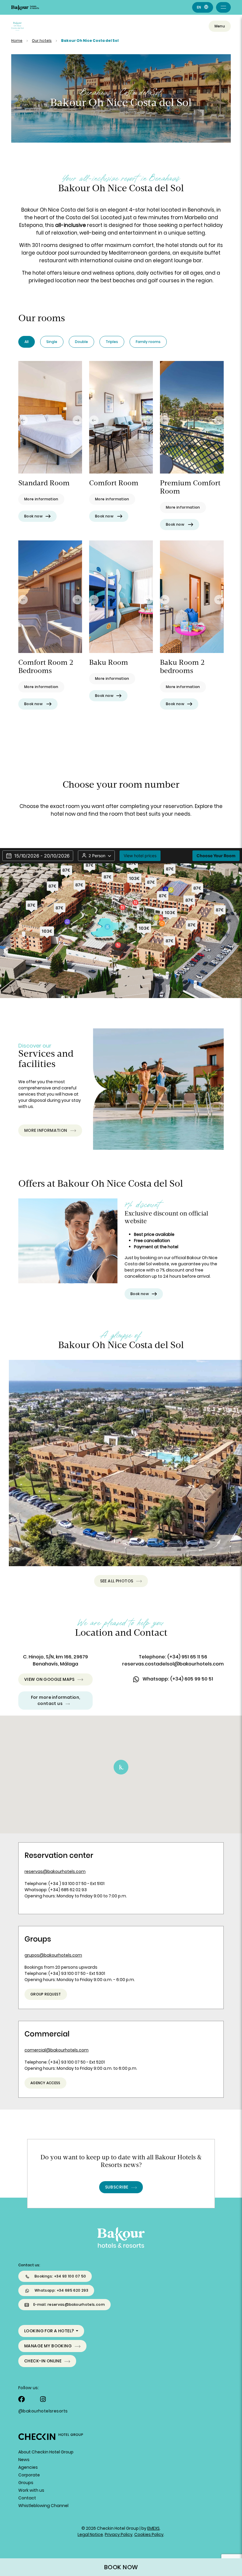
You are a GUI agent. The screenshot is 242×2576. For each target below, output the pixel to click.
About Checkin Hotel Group (46, 2452)
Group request (46, 1994)
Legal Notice (90, 2534)
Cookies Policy (149, 2534)
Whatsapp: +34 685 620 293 (61, 2290)
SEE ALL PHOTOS (117, 1581)
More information (46, 1130)
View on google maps (49, 1679)
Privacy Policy (119, 2534)
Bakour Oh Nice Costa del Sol (90, 41)
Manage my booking (48, 2346)
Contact (27, 2498)
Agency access (45, 2083)
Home (17, 41)
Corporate (29, 2475)
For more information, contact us (56, 1700)
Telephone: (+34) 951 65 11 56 (173, 1657)
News (24, 2460)
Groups (26, 2483)
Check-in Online (43, 2361)
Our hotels (42, 41)
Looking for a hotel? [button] (50, 2331)
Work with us (31, 2490)
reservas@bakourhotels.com (55, 1871)
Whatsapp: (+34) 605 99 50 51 (178, 1679)
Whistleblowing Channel (43, 2506)
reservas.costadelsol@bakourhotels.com (173, 1664)
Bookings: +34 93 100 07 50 (60, 2276)
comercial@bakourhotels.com (57, 2050)
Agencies (28, 2467)
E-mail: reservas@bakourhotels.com (69, 2304)
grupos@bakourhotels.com (53, 1955)
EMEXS (153, 2528)
